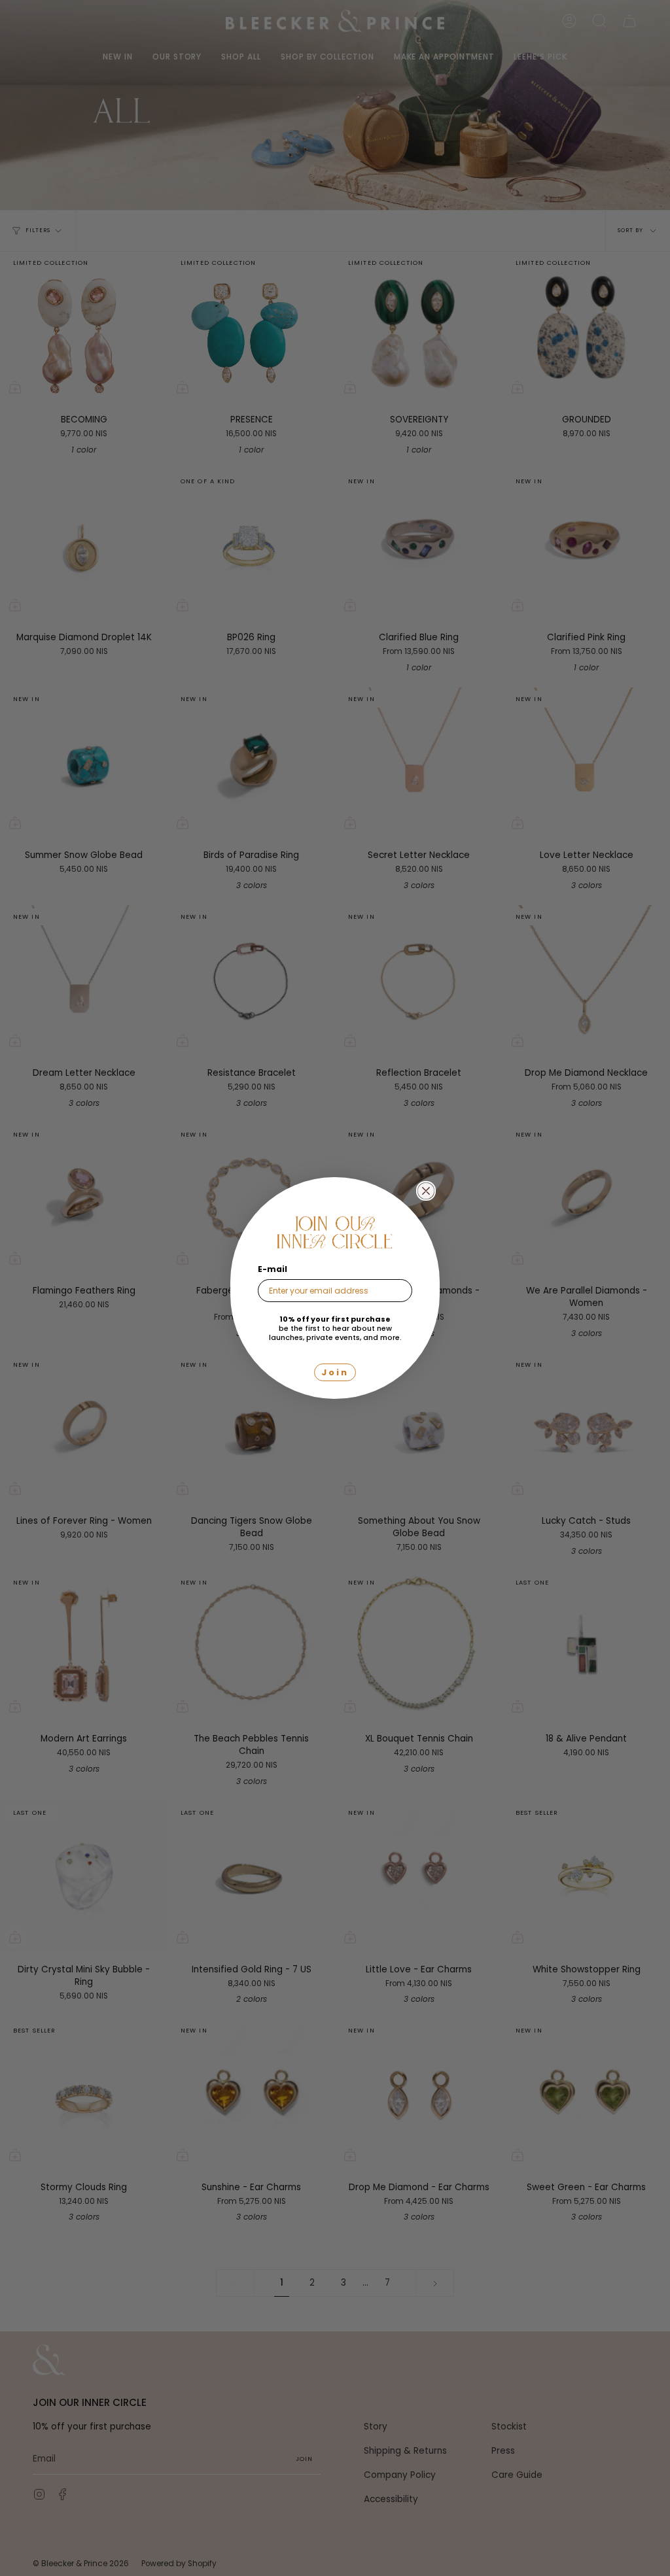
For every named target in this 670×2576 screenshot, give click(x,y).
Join (335, 1372)
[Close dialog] (426, 1191)
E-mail (273, 1269)
